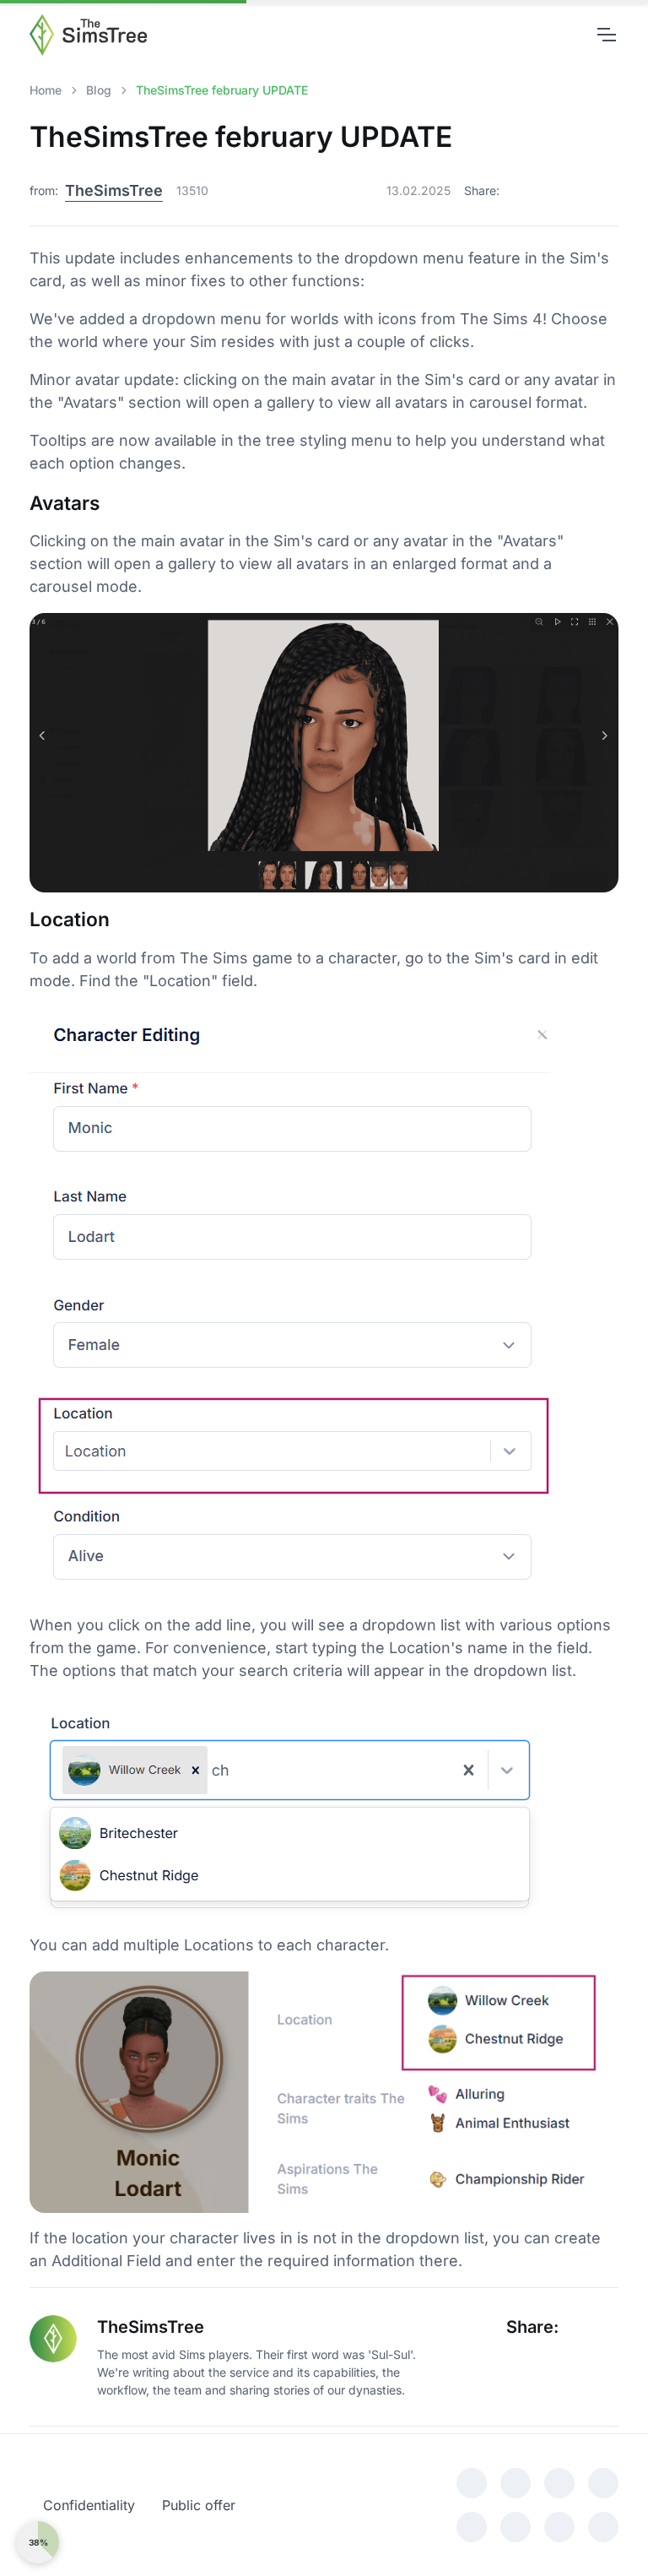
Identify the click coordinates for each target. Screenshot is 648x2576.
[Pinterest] (580, 191)
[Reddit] (606, 191)
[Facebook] (519, 191)
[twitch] (516, 2527)
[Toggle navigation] (606, 35)
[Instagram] (472, 2483)
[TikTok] (603, 2483)
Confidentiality (89, 2505)
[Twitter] (550, 191)
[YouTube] (516, 2483)
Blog (99, 90)
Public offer (199, 2505)
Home (46, 90)
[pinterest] (472, 2527)
